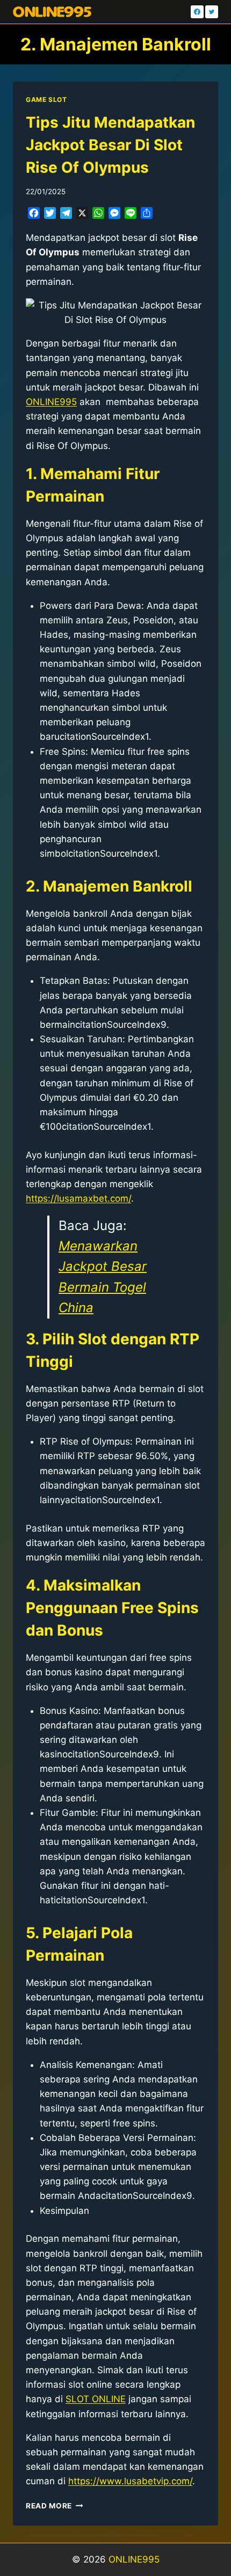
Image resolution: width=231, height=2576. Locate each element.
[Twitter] (212, 12)
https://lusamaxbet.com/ (78, 1198)
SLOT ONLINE (96, 2399)
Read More (55, 2506)
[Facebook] (197, 12)
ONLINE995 (134, 2559)
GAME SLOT (46, 100)
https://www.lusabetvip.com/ (130, 2481)
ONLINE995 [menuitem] (51, 402)
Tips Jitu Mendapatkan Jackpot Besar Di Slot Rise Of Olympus (110, 145)
